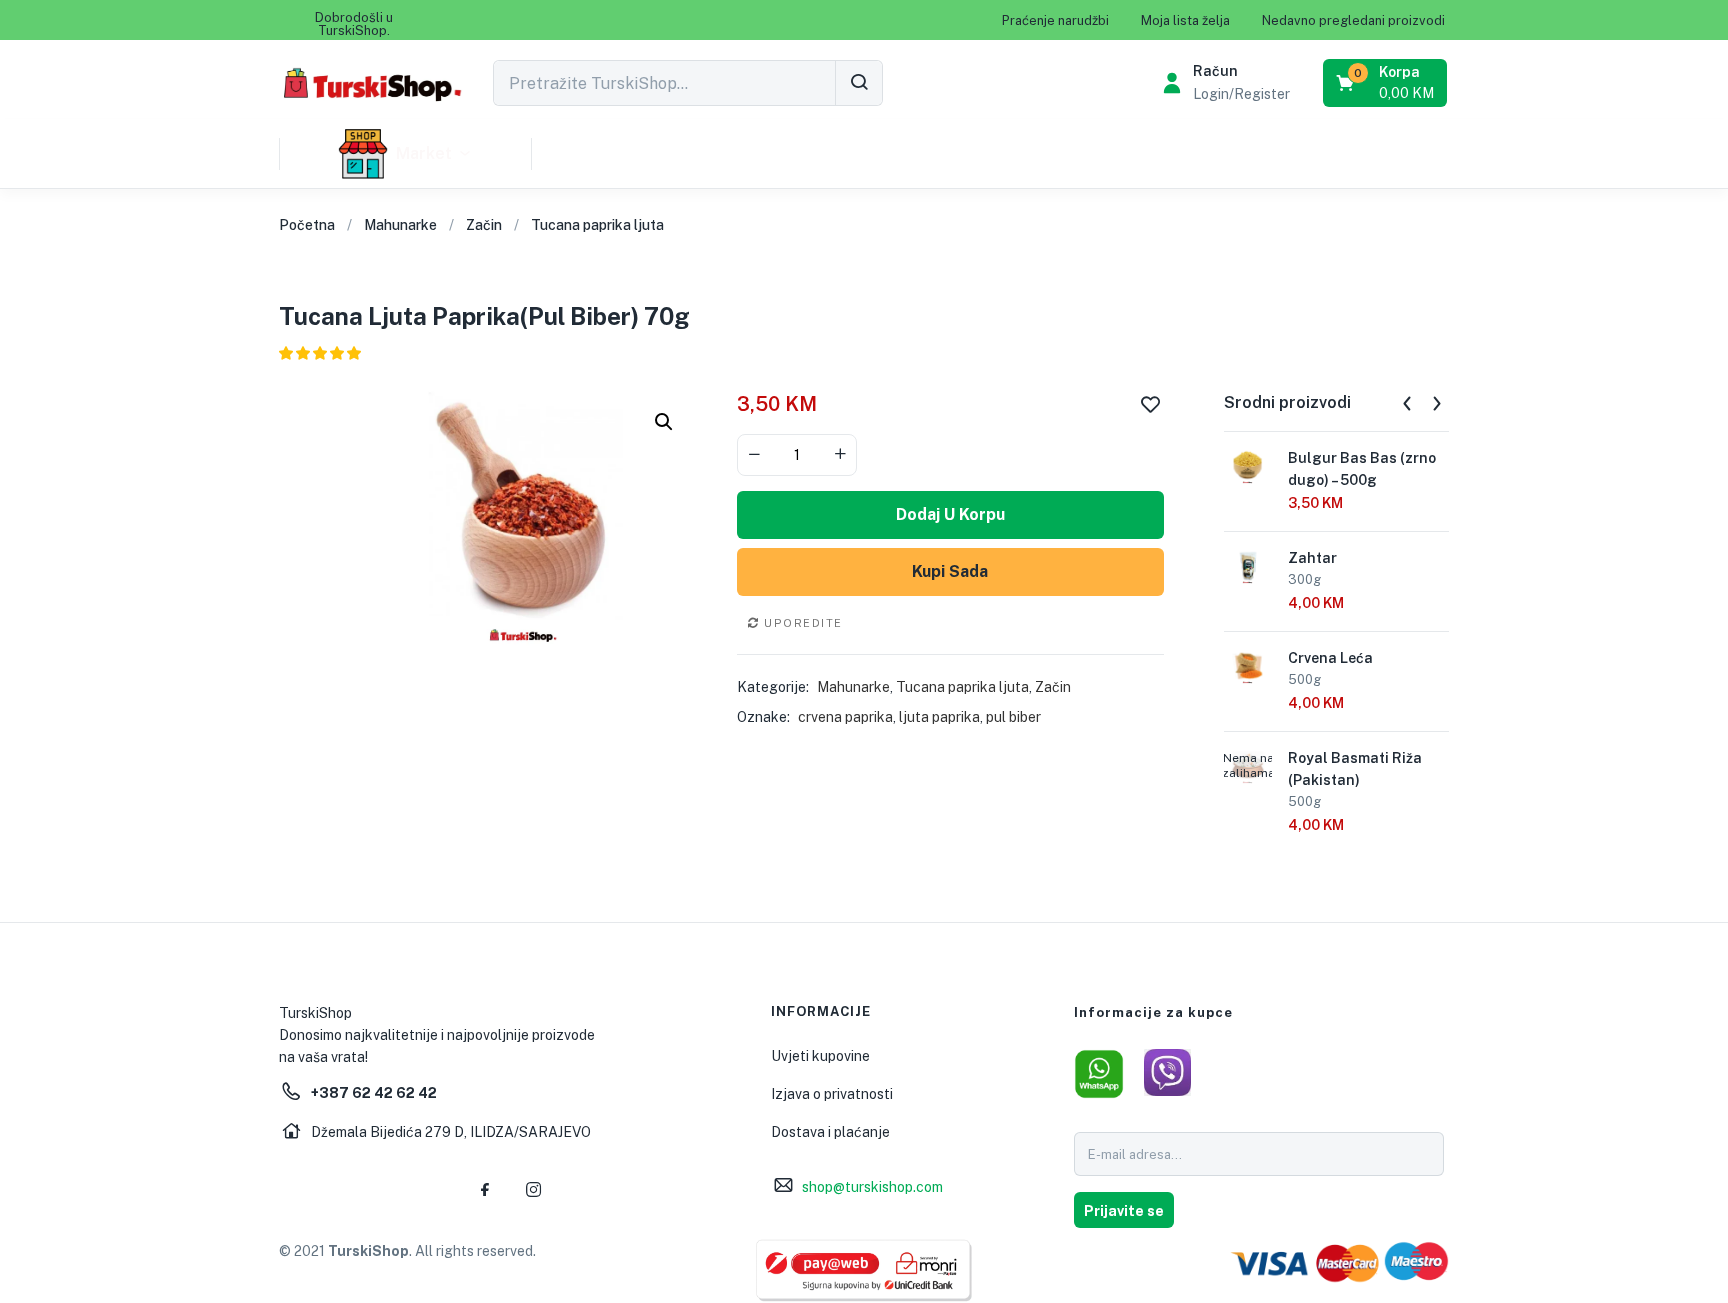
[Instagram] (534, 1189)
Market (424, 153)
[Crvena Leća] (1248, 665)
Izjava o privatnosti (832, 1094)
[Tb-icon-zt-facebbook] (486, 1189)
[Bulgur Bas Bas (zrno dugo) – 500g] (1248, 465)
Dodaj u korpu (950, 514)
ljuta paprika (939, 717)
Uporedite (803, 623)
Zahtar (1312, 558)
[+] (840, 455)
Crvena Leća (1330, 658)
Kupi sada (950, 571)
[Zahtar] (1248, 565)
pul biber (1013, 717)
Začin (484, 225)
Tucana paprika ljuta (597, 225)
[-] (754, 455)
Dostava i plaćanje (830, 1132)
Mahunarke (400, 225)
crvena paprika (845, 717)
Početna (307, 225)
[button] (354, 24)
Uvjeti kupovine (820, 1056)
